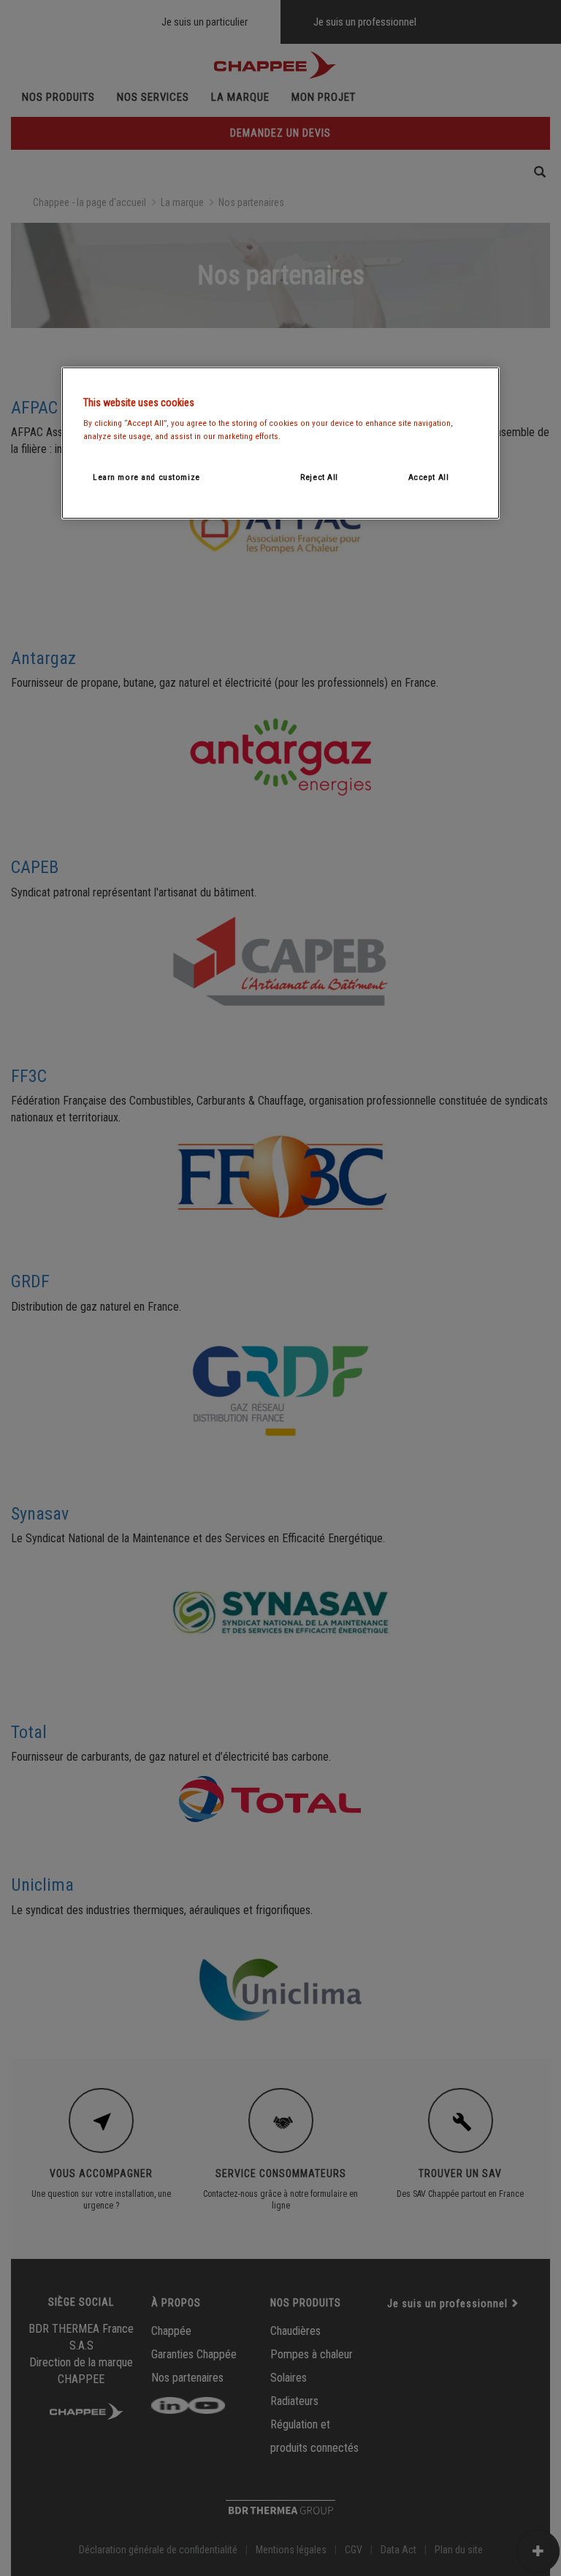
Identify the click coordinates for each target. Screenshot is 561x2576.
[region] (280, 443)
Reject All (319, 476)
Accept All (429, 476)
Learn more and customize (146, 476)
